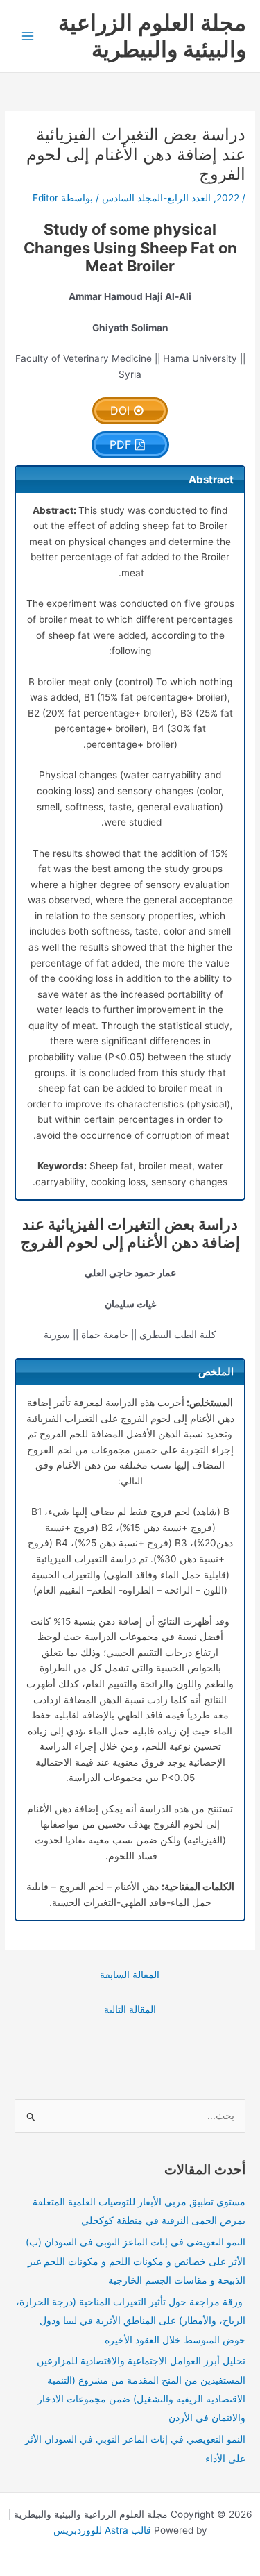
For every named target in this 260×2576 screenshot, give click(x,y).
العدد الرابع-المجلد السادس (156, 198)
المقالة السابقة (130, 1975)
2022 (228, 198)
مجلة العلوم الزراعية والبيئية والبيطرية (152, 36)
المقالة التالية (130, 2009)
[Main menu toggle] (28, 36)
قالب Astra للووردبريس (102, 2530)
